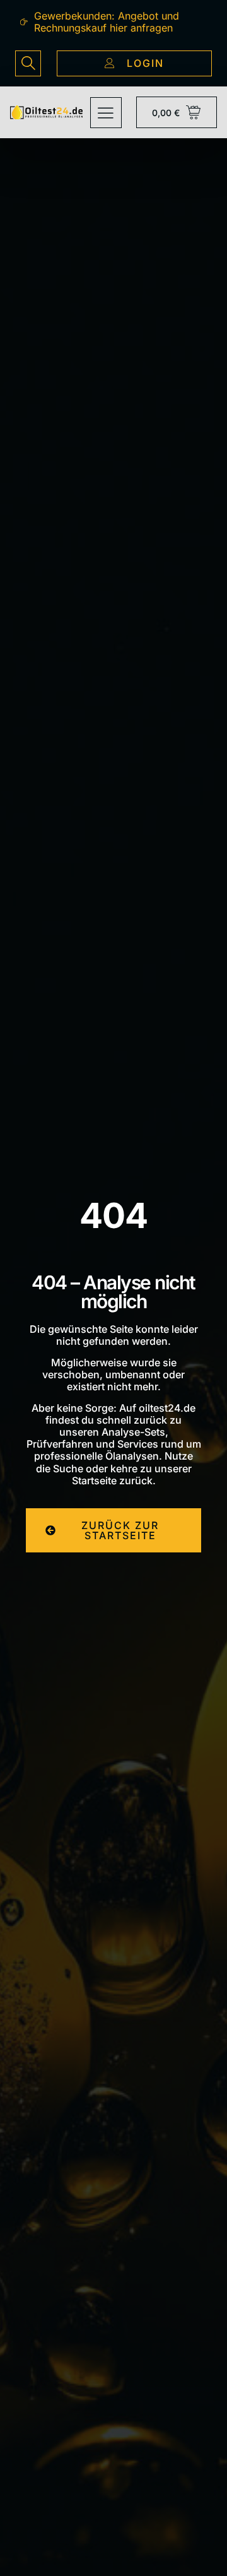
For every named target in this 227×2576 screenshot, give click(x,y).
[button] (28, 63)
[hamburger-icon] (106, 113)
